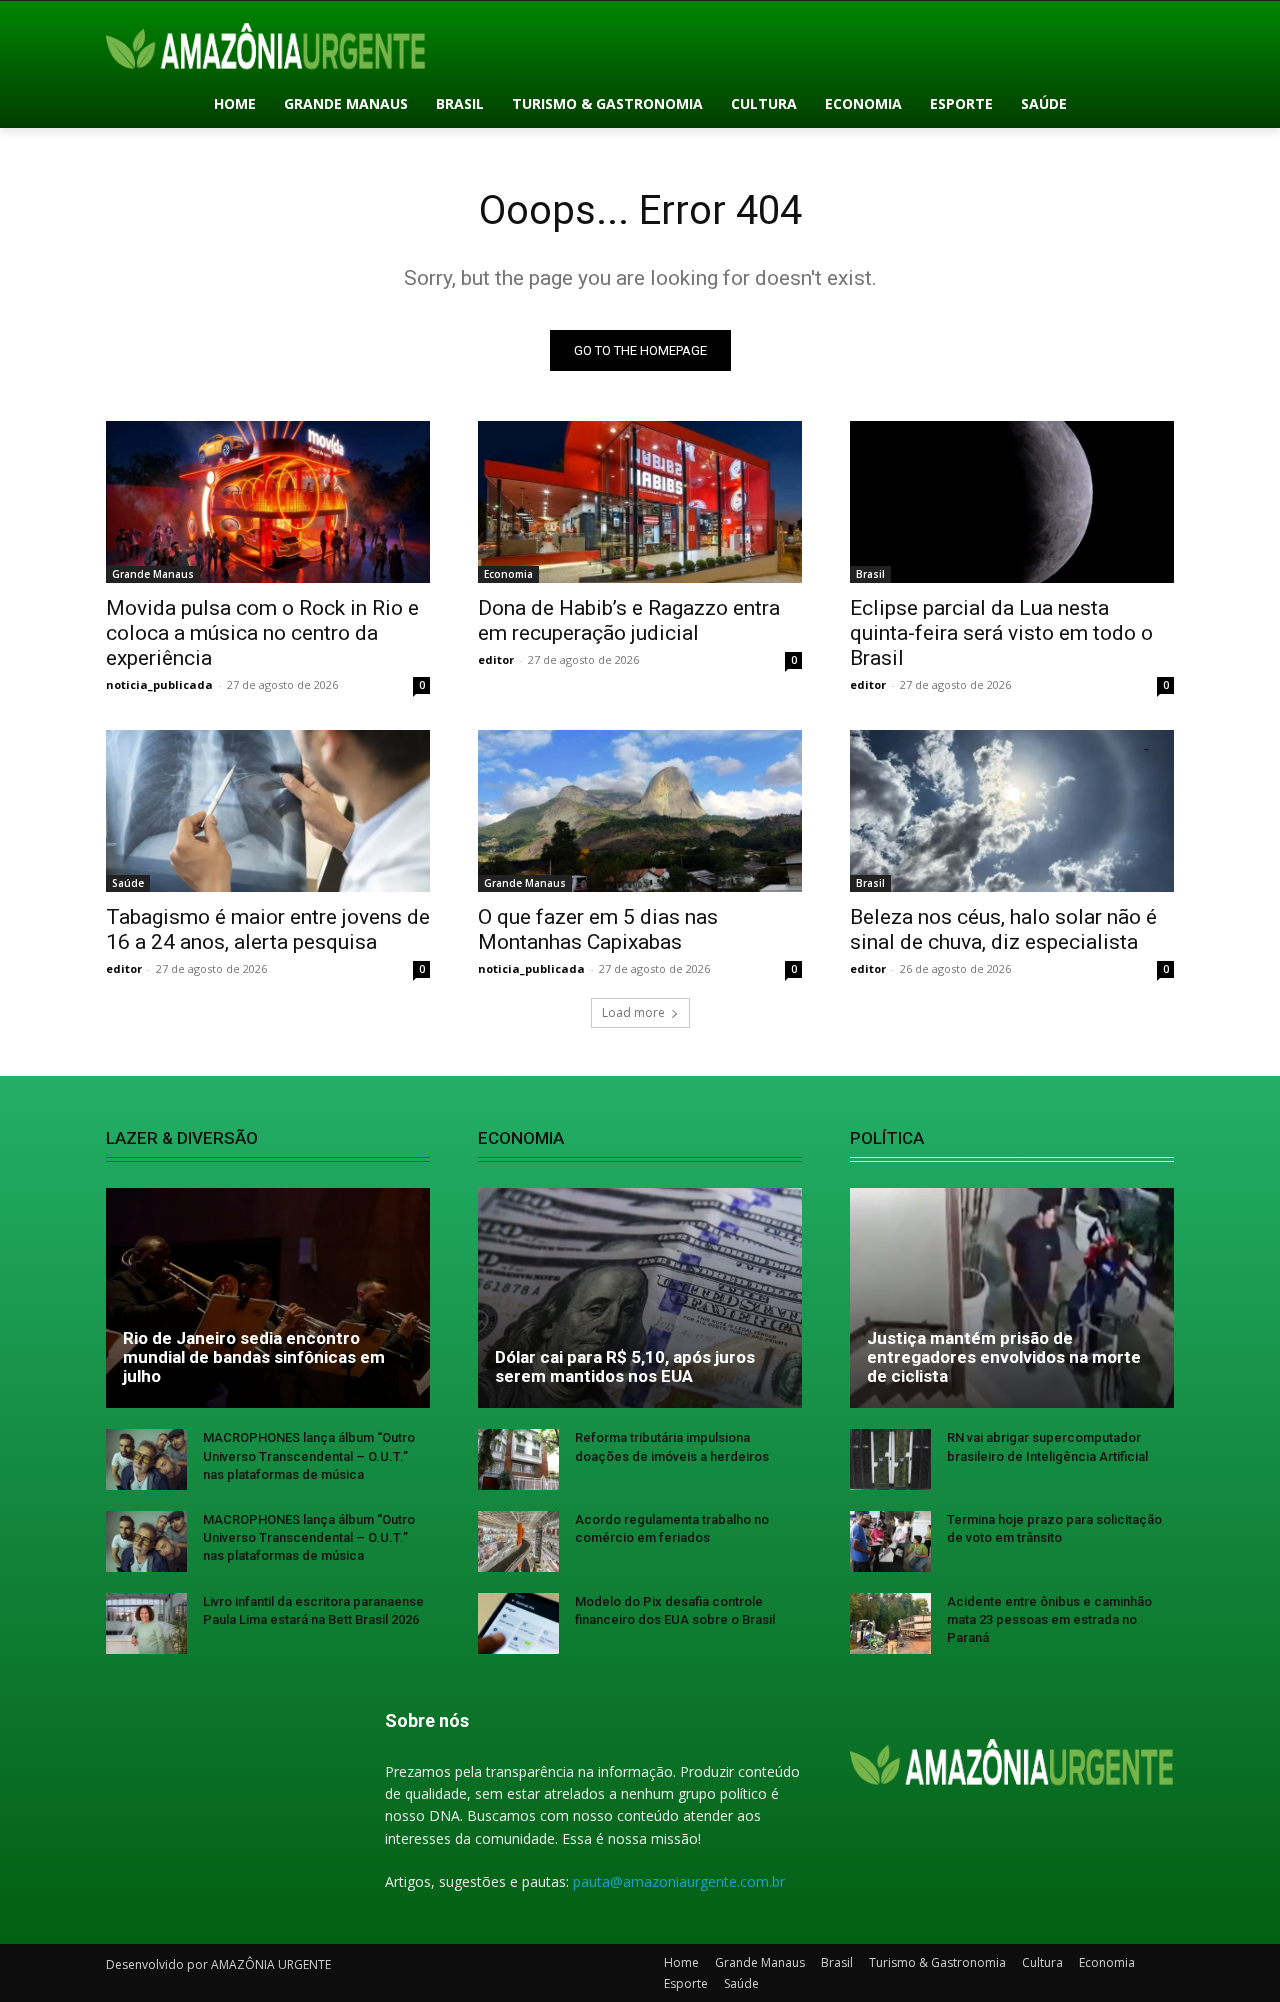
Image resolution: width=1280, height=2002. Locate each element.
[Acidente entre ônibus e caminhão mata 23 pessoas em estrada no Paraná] (890, 1623)
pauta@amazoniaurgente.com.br (679, 1881)
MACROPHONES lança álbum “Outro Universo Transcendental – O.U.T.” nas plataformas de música (309, 1455)
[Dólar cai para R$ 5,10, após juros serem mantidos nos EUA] (640, 1298)
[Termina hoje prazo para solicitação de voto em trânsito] (890, 1541)
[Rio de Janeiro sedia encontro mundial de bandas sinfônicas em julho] (268, 1298)
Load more (633, 1012)
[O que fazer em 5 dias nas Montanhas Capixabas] (640, 811)
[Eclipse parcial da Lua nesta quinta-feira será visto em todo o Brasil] (1012, 502)
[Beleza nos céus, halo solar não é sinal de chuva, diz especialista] (1012, 811)
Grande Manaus (153, 574)
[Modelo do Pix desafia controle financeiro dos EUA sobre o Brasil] (518, 1623)
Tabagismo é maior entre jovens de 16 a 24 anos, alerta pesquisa (268, 929)
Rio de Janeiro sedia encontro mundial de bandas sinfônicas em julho (254, 1356)
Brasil (870, 574)
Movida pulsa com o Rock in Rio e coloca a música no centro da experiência (262, 633)
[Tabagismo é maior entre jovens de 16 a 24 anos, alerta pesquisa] (268, 811)
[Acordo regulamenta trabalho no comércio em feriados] (518, 1541)
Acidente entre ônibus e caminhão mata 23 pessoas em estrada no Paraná (1049, 1619)
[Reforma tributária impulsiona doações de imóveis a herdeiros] (518, 1459)
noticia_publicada (159, 684)
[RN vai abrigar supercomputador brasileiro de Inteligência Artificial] (890, 1459)
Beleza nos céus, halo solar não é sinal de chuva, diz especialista (1003, 929)
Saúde (128, 883)
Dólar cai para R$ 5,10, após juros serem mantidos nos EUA (625, 1366)
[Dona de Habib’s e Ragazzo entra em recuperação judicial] (640, 502)
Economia (508, 574)
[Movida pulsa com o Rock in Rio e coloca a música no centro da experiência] (268, 502)
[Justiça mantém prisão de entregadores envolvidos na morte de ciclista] (1012, 1298)
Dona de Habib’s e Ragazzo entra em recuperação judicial (629, 620)
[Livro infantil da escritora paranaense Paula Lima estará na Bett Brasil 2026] (146, 1623)
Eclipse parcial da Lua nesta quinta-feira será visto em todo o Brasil (1001, 633)
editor (496, 659)
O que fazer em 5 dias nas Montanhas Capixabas (598, 929)
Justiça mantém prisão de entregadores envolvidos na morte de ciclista (1004, 1356)
